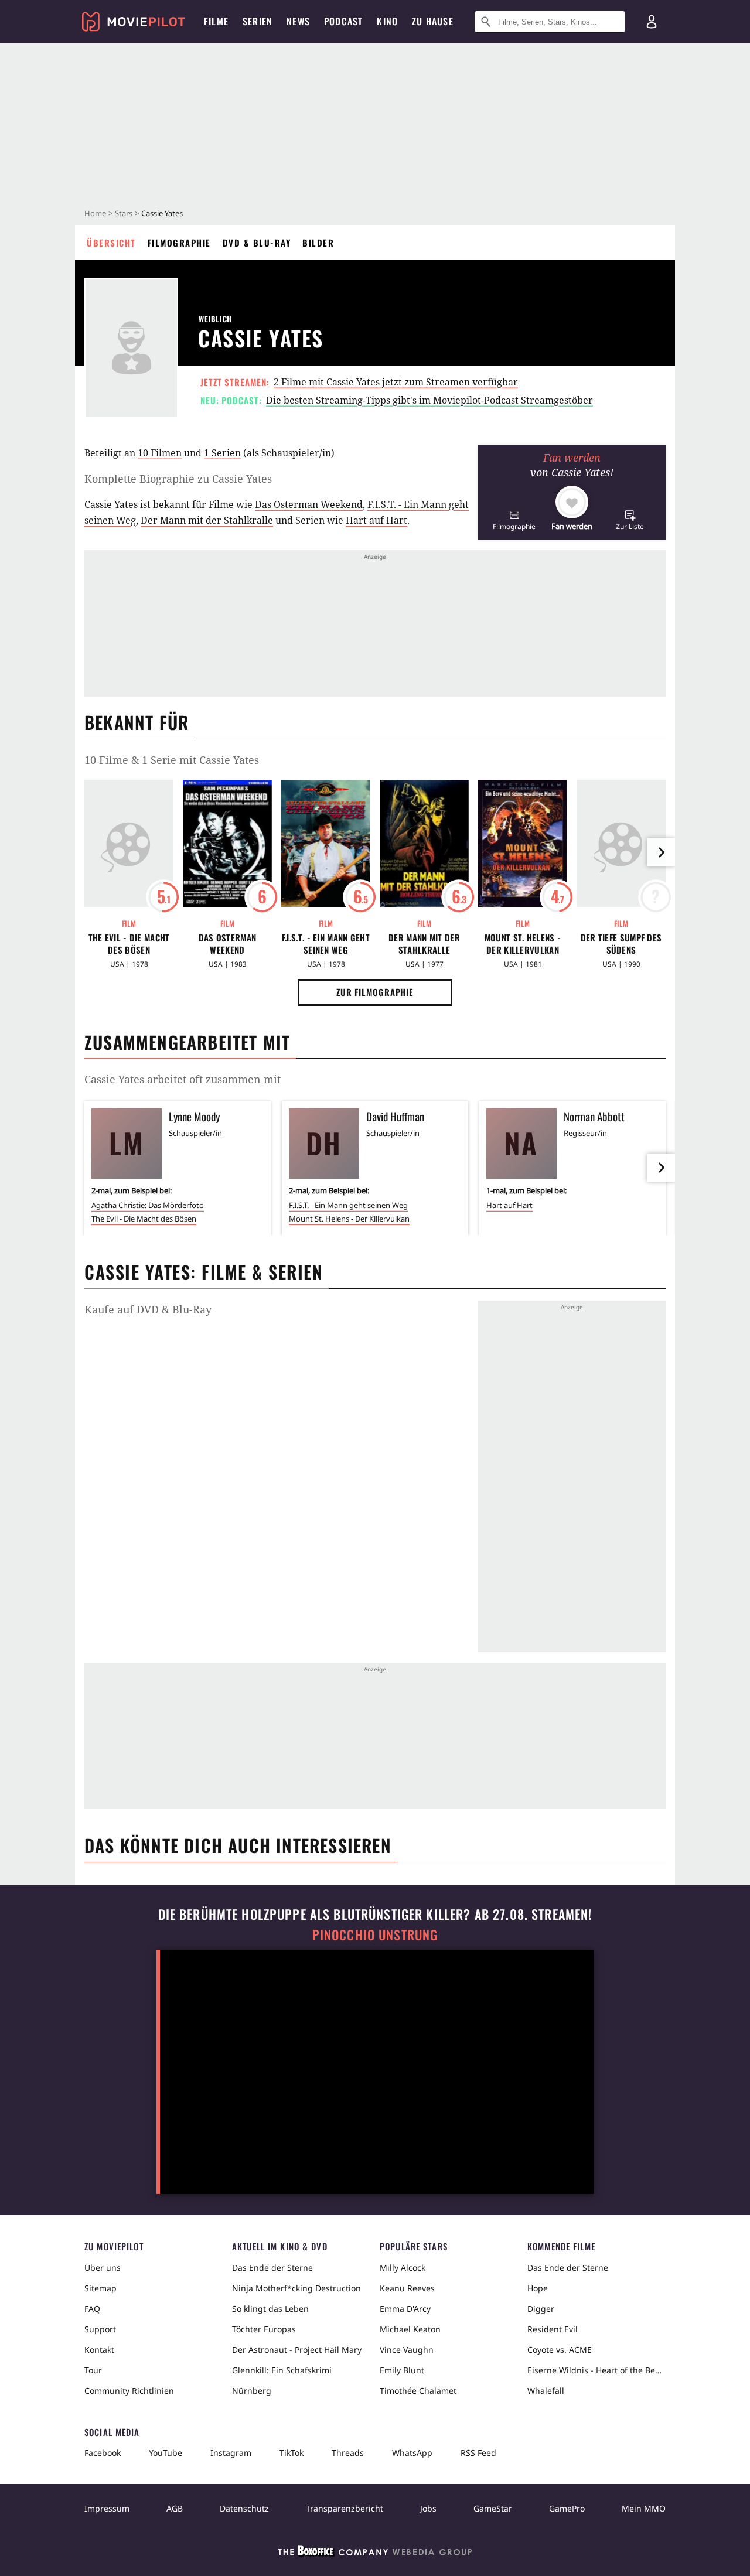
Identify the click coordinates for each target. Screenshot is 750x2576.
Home (95, 213)
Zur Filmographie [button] (375, 992)
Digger (541, 2309)
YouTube (166, 2453)
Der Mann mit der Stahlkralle (207, 520)
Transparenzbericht (345, 2508)
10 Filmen (160, 453)
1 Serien (222, 453)
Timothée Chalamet (418, 2391)
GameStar (493, 2508)
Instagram (231, 2453)
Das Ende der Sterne (272, 2268)
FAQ (92, 2309)
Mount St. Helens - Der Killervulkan (523, 944)
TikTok (292, 2453)
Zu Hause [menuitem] (433, 21)
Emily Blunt (402, 2370)
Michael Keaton (410, 2329)
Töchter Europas (264, 2329)
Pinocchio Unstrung (375, 1935)
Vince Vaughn (407, 2350)
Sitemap (100, 2288)
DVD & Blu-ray (257, 243)
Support (100, 2329)
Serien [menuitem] (258, 21)
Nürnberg (252, 2391)
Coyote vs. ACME (560, 2350)
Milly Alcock (403, 2268)
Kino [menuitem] (387, 21)
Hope (538, 2288)
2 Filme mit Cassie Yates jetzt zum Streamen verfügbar (396, 382)
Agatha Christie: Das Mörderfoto (148, 1205)
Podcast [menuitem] (343, 21)
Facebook (103, 2453)
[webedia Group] (375, 2553)
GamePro (567, 2508)
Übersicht (111, 243)
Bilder (318, 243)
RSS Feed (478, 2453)
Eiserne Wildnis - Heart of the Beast (596, 2370)
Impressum (107, 2508)
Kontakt (99, 2350)
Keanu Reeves (407, 2288)
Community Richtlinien (129, 2391)
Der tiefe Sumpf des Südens (621, 944)
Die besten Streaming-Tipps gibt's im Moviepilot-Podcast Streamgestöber (429, 400)
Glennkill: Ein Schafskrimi (282, 2370)
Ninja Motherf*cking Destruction (296, 2288)
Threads (348, 2453)
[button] (514, 520)
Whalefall (546, 2391)
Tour (93, 2370)
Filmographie (179, 243)
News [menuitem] (298, 21)
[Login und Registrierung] (652, 22)
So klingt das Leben (270, 2309)
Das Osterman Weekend (309, 504)
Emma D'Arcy (405, 2309)
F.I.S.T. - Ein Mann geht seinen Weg (326, 944)
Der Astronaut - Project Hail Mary (297, 2350)
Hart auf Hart (376, 520)
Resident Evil (553, 2329)
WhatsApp (412, 2453)
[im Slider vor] (661, 852)
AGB (175, 2508)
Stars (124, 213)
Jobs (428, 2508)
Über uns (103, 2268)
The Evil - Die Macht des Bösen (129, 944)
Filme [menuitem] (216, 21)
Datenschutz (244, 2508)
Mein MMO (644, 2508)
